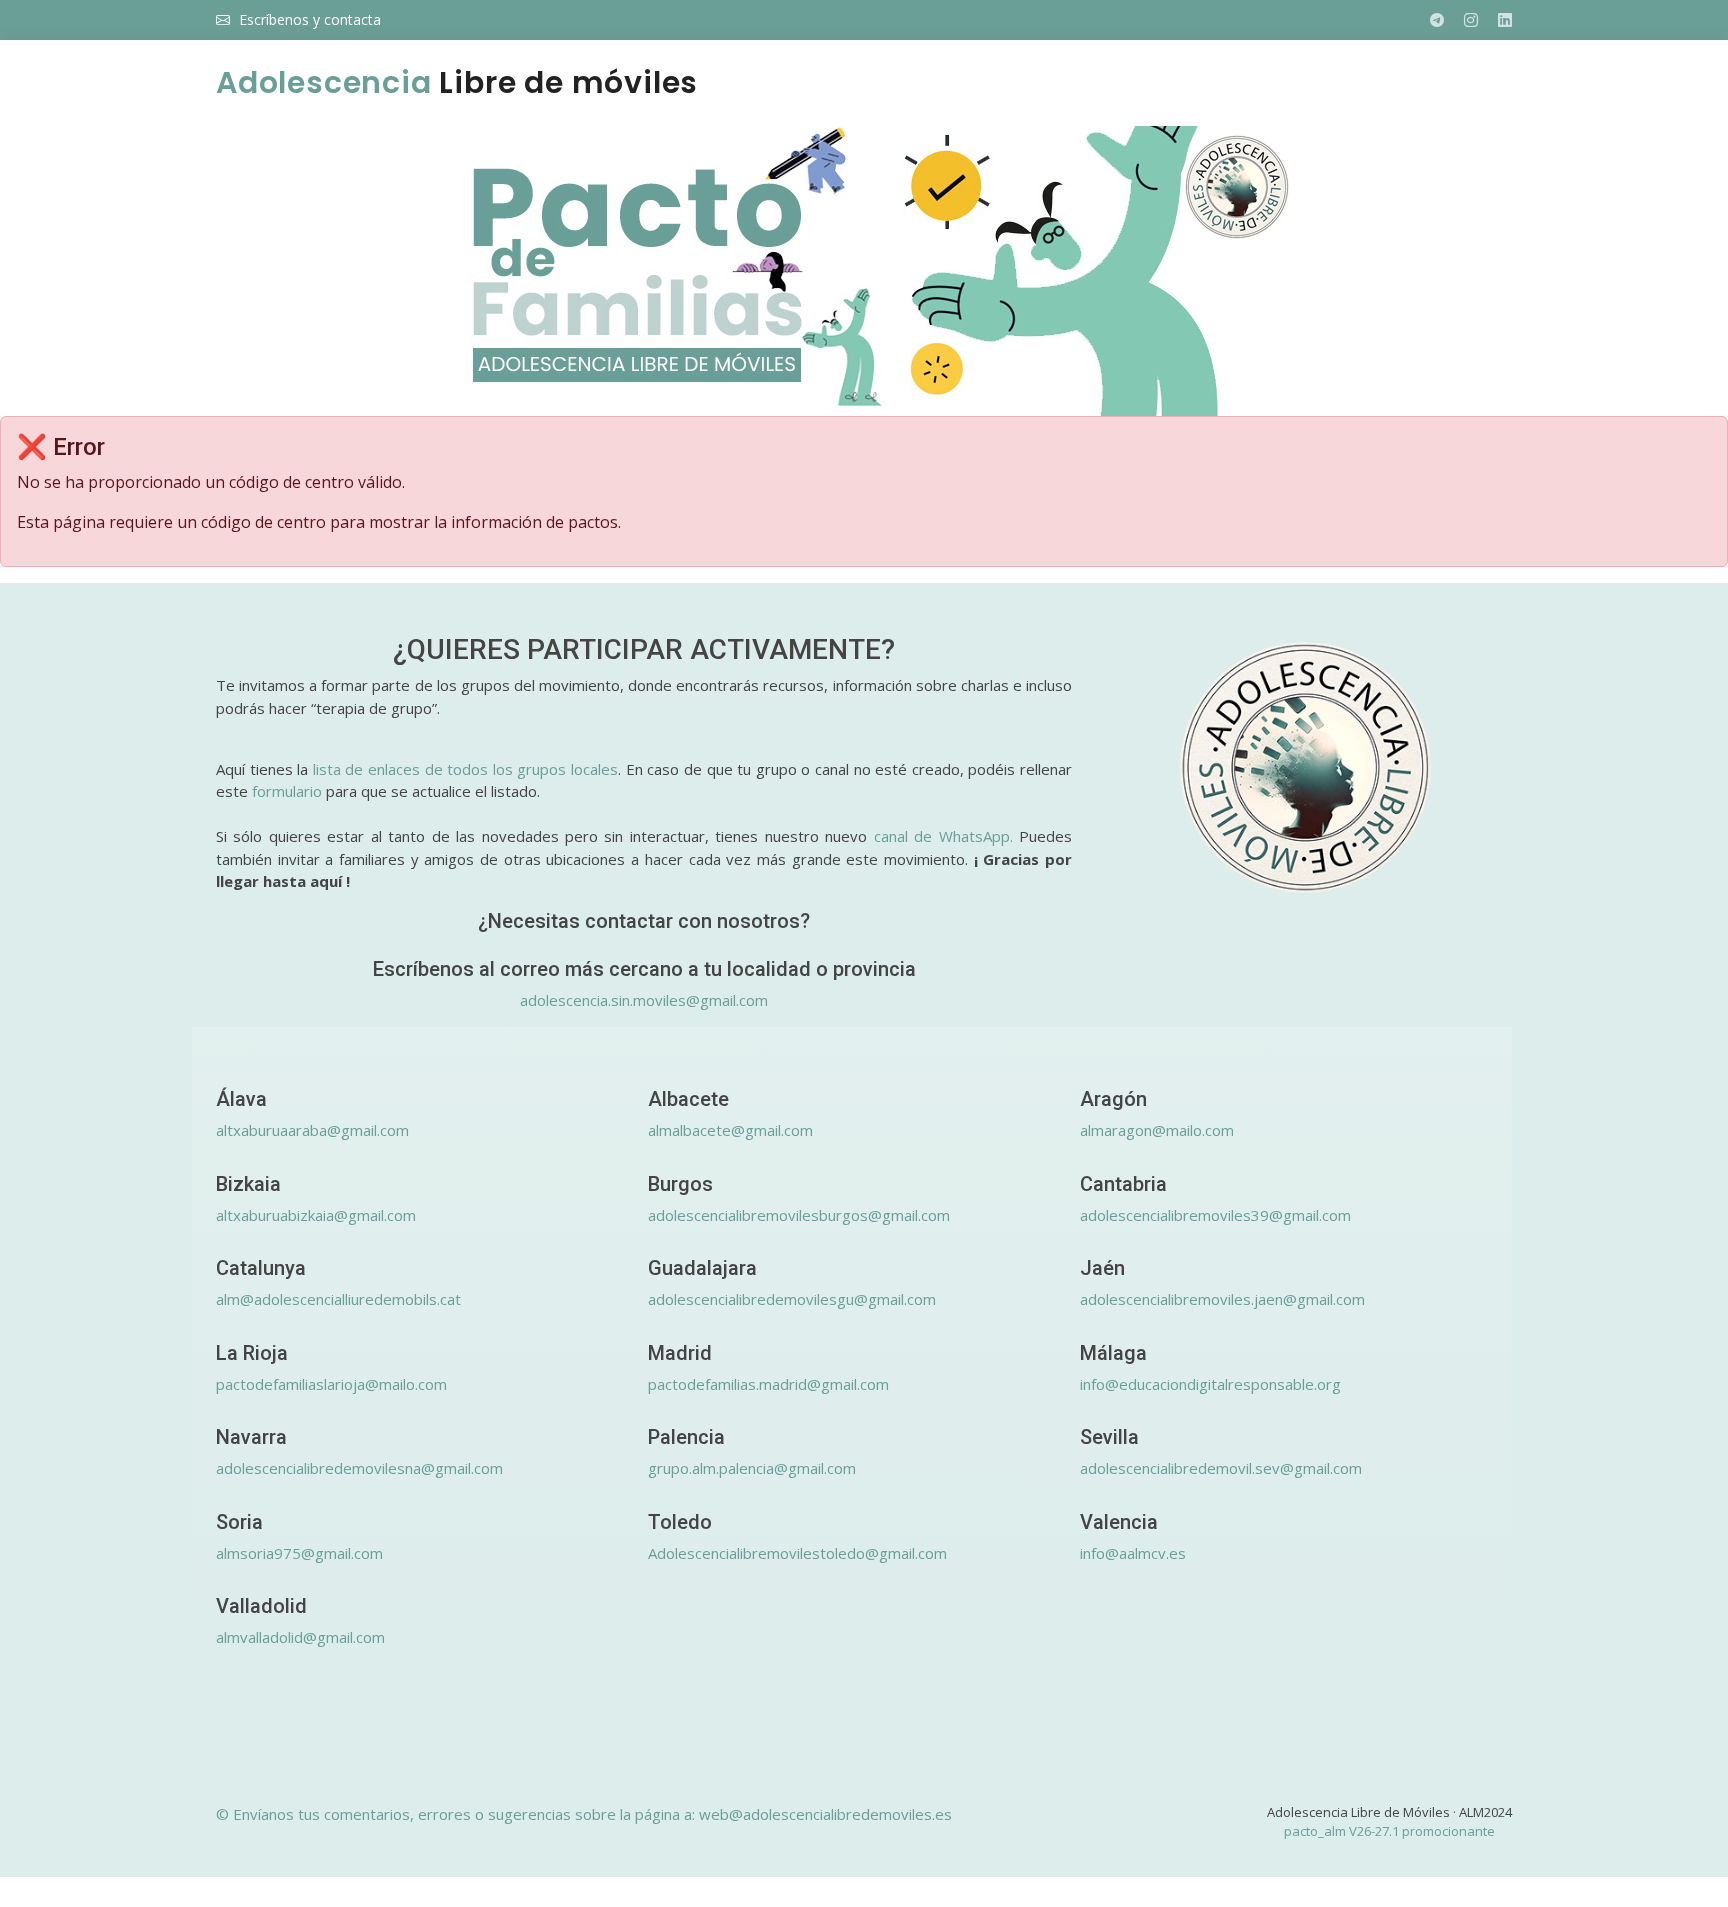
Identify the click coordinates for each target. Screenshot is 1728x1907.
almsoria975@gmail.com (299, 1553)
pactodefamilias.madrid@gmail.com (768, 1384)
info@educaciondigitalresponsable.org (1210, 1384)
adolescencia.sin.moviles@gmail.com (644, 1000)
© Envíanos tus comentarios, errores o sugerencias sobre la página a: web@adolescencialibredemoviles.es (584, 1814)
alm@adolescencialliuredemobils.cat (338, 1299)
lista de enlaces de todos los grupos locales (465, 769)
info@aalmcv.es (1133, 1553)
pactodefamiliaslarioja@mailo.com (331, 1384)
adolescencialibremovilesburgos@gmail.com (799, 1215)
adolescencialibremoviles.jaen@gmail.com (1222, 1299)
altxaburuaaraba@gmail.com (312, 1130)
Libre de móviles (457, 82)
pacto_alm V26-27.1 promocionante (1389, 1831)
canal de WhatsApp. (943, 836)
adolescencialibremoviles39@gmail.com (1215, 1215)
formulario (287, 791)
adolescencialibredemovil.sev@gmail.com (1221, 1468)
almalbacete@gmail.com (730, 1130)
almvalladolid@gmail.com (300, 1637)
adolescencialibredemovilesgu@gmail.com (792, 1299)
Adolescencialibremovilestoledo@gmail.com (797, 1553)
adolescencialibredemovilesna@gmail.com (359, 1468)
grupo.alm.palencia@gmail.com (752, 1468)
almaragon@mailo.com (1157, 1130)
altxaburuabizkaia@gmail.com (316, 1215)
